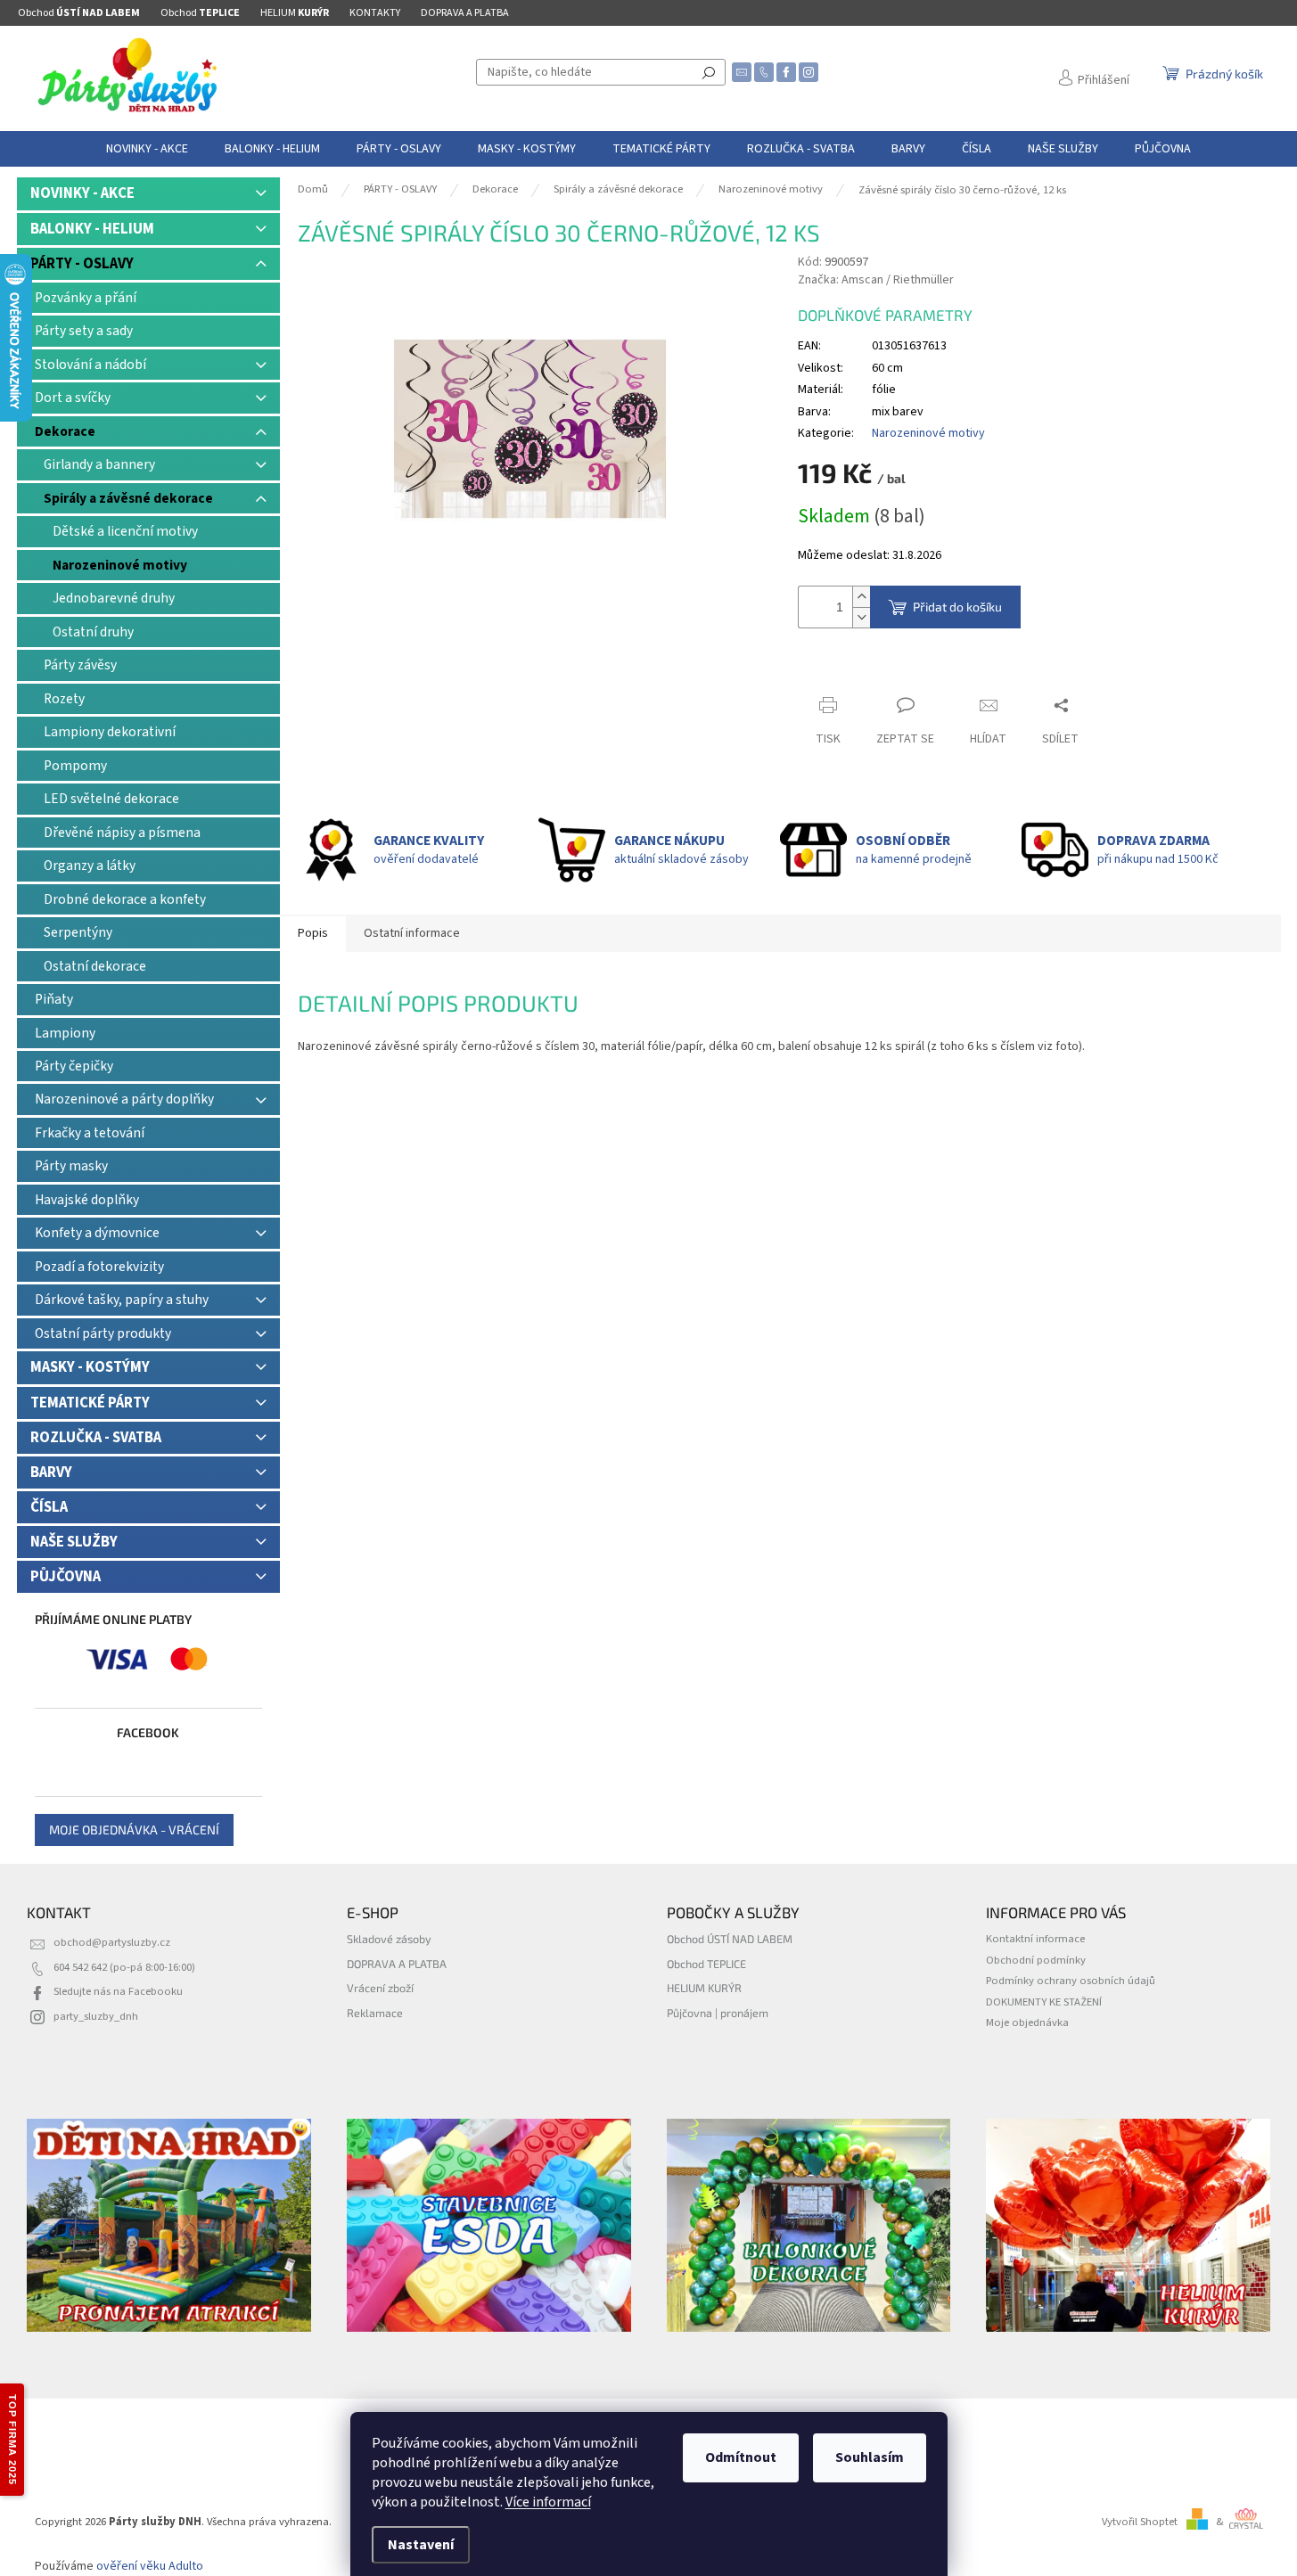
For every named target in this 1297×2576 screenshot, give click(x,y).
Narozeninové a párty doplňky (124, 1099)
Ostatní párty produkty (103, 1333)
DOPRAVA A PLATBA (465, 13)
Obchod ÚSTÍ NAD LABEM (730, 1939)
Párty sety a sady (84, 331)
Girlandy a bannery (99, 464)
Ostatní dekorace (95, 966)
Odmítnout (741, 2457)
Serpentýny (78, 932)
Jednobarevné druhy (114, 598)
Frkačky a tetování (90, 1133)
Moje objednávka (1027, 2022)
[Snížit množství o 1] (861, 617)
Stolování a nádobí (90, 365)
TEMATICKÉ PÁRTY (90, 1403)
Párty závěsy (80, 665)
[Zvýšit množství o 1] (861, 597)
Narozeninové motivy (120, 565)
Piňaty (54, 999)
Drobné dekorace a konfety (125, 899)
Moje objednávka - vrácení (134, 1829)
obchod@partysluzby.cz (112, 1942)
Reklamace (375, 2013)
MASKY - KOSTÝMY (90, 1367)
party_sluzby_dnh (96, 2016)
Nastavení (421, 2545)
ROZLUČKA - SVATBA (96, 1438)
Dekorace (65, 431)
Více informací (548, 2502)
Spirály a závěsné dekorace (128, 498)
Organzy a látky (90, 866)
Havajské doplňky (87, 1200)
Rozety (64, 699)
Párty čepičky (74, 1066)
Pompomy (75, 766)
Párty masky (71, 1166)
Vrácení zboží (380, 1988)
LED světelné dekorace (111, 799)
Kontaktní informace (1035, 1939)
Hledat (709, 72)
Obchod (79, 13)
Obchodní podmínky (1036, 1960)
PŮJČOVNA (66, 1577)
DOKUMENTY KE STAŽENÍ (1044, 2002)
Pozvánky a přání (86, 298)
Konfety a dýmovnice (97, 1233)
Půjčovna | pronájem (718, 2013)
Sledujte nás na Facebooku (118, 1991)
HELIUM (295, 13)
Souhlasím (870, 2457)
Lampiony (65, 1033)
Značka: (876, 280)
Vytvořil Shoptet (1140, 2522)
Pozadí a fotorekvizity (99, 1267)
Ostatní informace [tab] (412, 933)
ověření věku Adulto (150, 2566)
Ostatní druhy (93, 632)
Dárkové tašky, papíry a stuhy (122, 1300)
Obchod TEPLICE (706, 1964)
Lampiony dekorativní (110, 732)
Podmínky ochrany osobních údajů (1071, 1981)
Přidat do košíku (957, 607)
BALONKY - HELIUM (92, 229)
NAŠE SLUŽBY (74, 1542)
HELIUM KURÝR (704, 1988)
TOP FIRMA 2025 (12, 2440)
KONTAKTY (375, 13)
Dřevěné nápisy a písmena (122, 833)
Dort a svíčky (73, 398)
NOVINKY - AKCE (82, 193)
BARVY (51, 1473)
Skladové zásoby (389, 1939)
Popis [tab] (313, 933)
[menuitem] (147, 149)
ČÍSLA (49, 1507)
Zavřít (829, 671)
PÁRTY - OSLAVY (82, 264)
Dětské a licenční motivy (125, 531)
